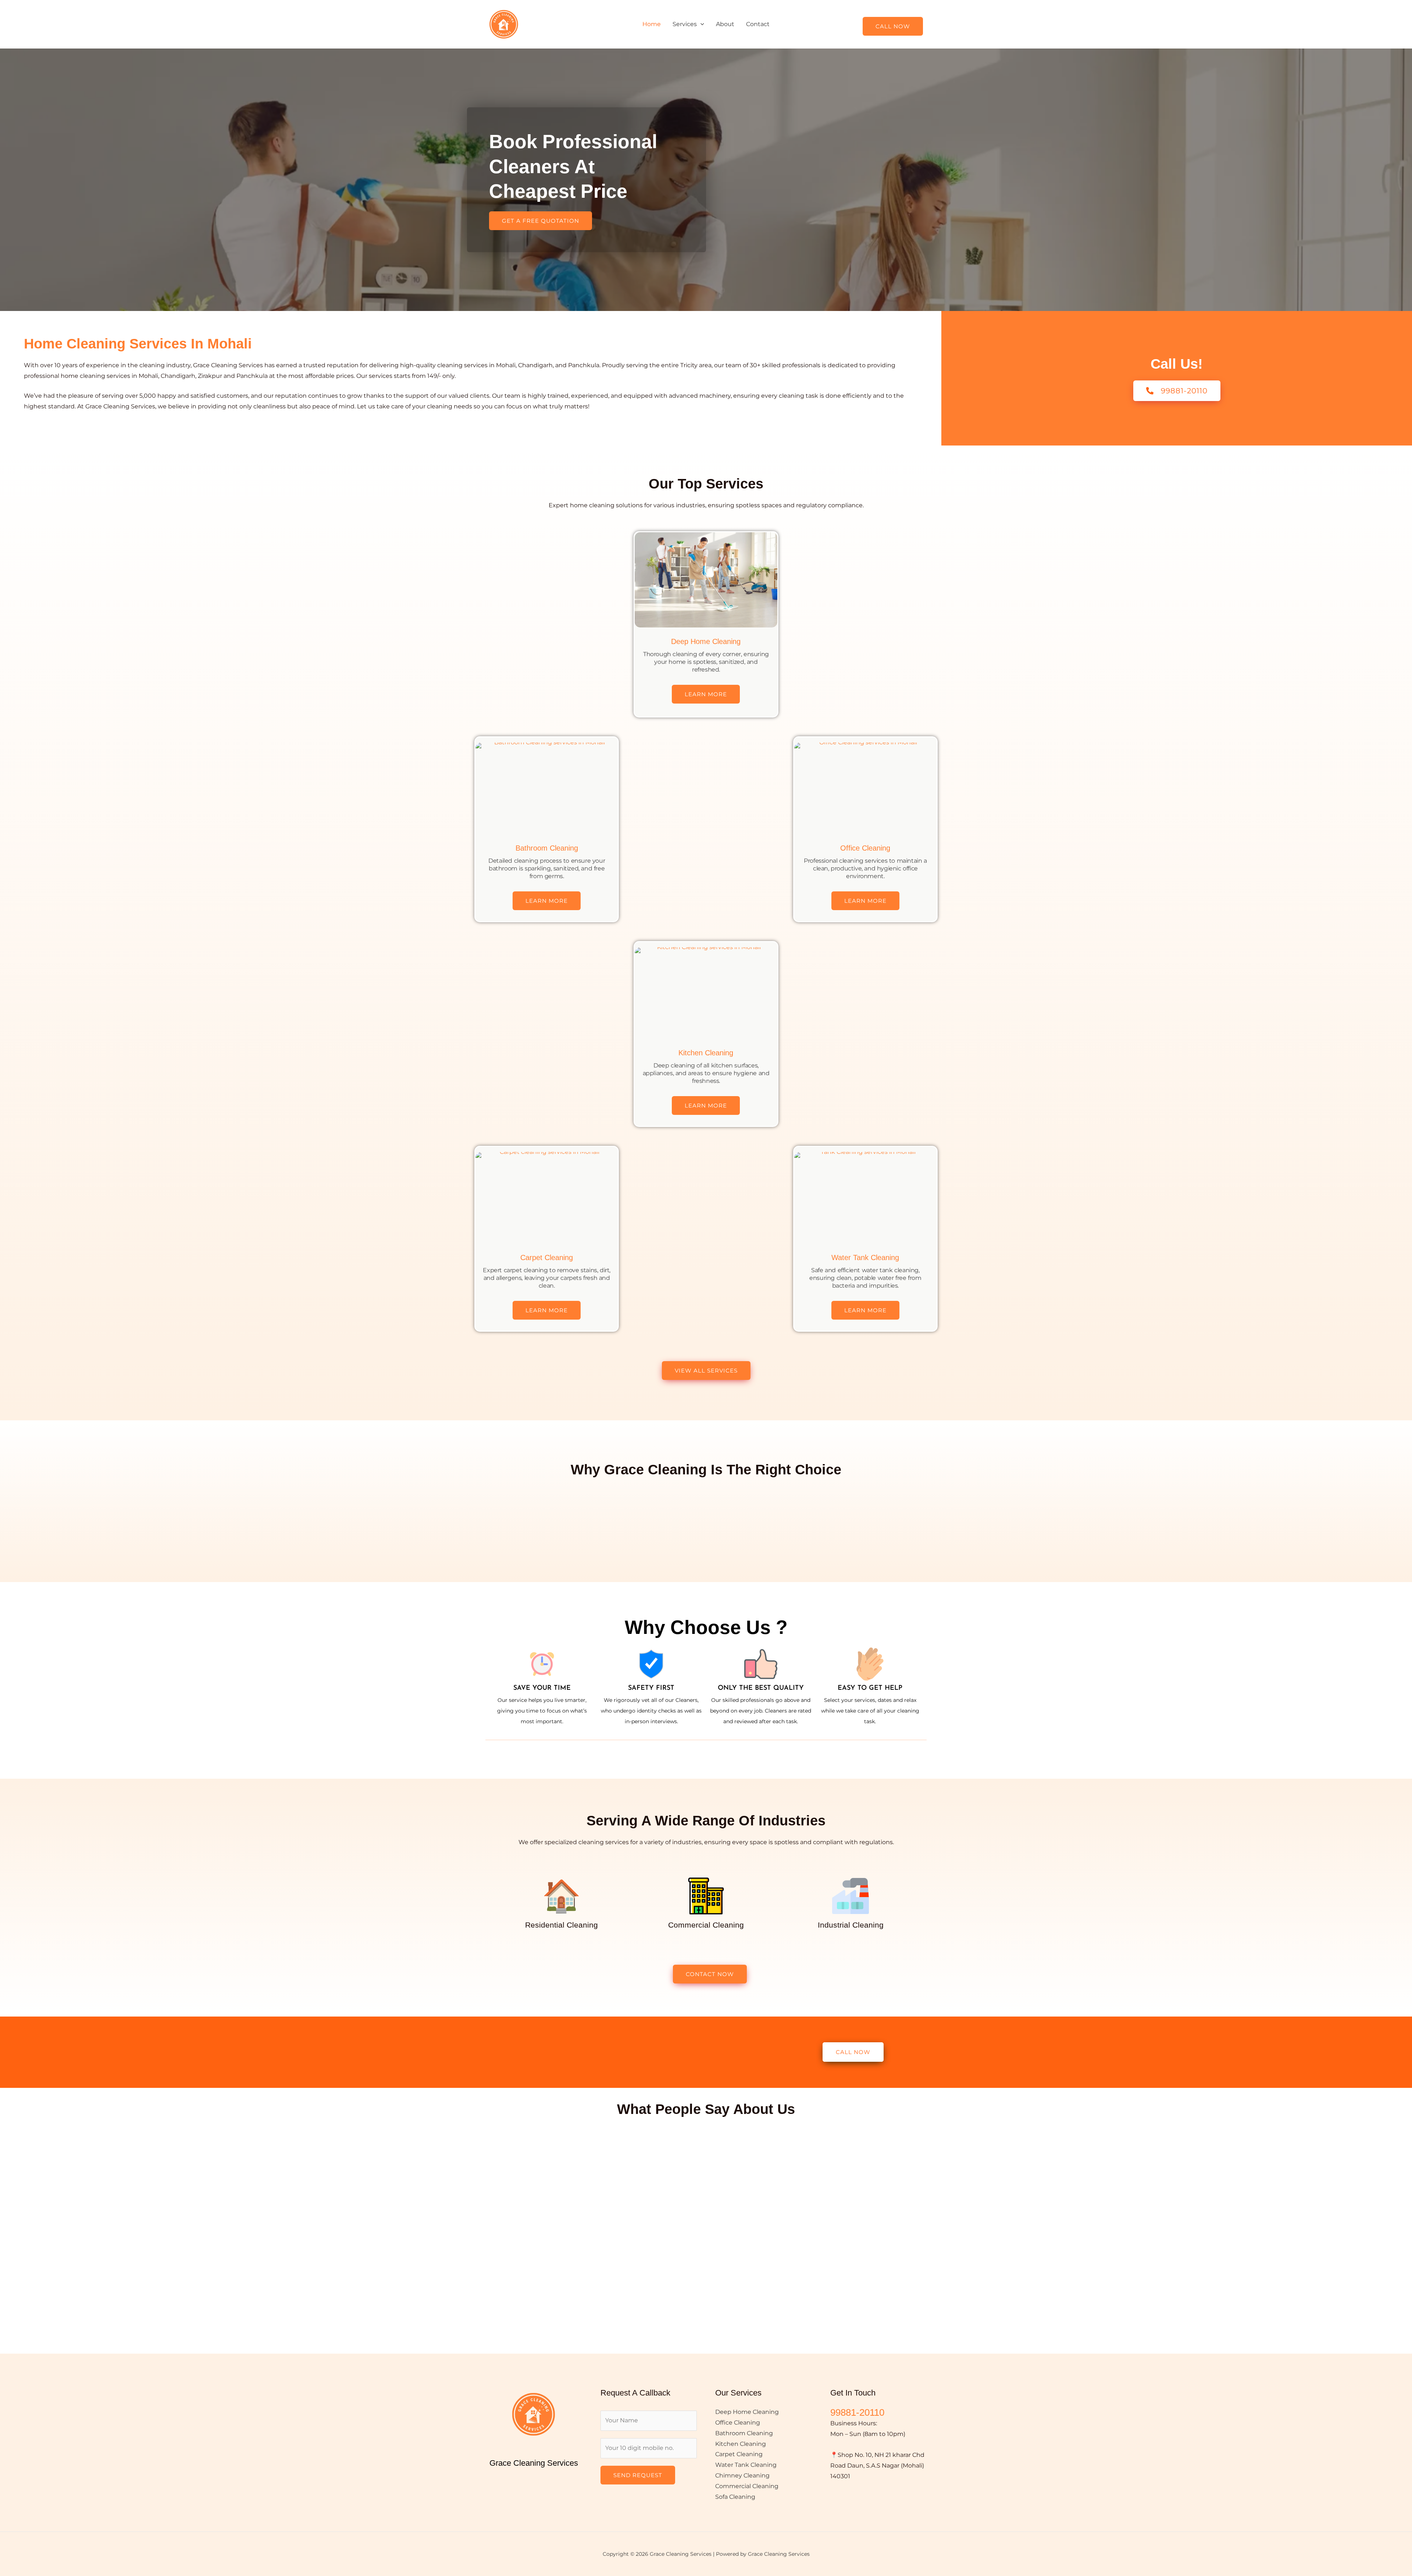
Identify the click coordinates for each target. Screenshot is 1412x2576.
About (725, 24)
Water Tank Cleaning (865, 1257)
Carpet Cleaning (547, 1257)
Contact (758, 24)
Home (652, 24)
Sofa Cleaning (735, 2497)
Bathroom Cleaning (547, 848)
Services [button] (685, 24)
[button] (700, 24)
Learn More (706, 694)
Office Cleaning (865, 848)
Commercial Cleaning (747, 2486)
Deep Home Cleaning (706, 641)
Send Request (638, 2475)
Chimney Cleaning (742, 2475)
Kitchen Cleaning (706, 1053)
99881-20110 (857, 2412)
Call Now (893, 26)
